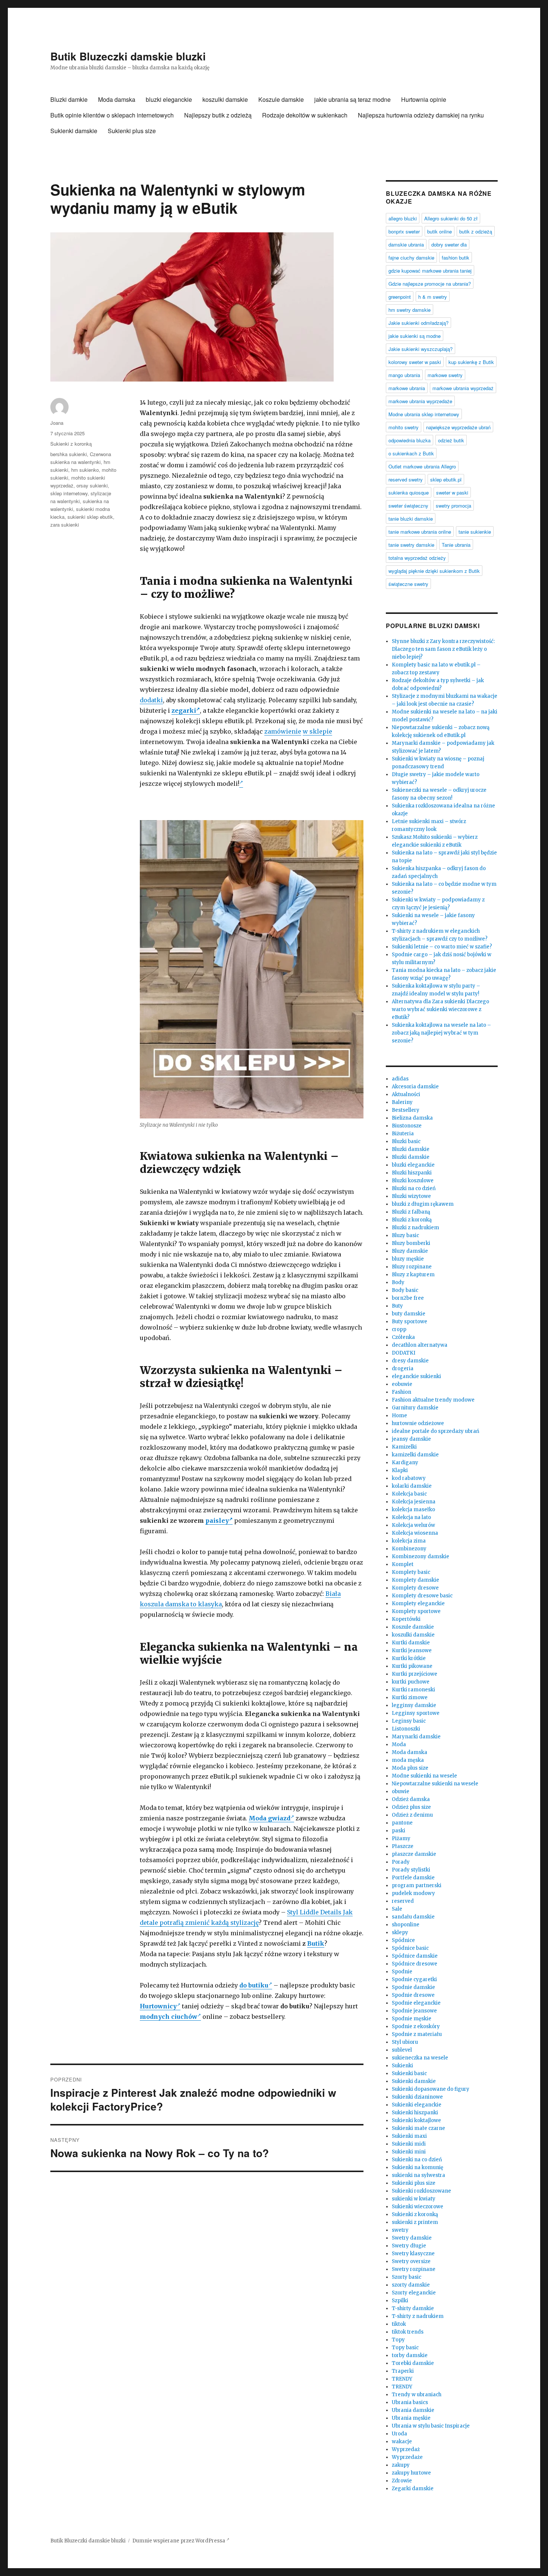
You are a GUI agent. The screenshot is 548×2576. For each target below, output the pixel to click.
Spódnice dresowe (415, 1964)
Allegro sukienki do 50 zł (451, 218)
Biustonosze (407, 1126)
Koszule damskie (281, 99)
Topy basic (405, 2348)
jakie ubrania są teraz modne (352, 99)
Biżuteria (403, 1134)
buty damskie (409, 1314)
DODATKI (404, 1353)
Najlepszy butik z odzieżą (218, 115)
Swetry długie (409, 2246)
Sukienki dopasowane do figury (431, 2089)
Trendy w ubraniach (417, 2395)
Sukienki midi (409, 2144)
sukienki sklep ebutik (90, 517)
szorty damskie (411, 2285)
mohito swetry (404, 427)
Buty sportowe (410, 1322)
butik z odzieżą (476, 231)
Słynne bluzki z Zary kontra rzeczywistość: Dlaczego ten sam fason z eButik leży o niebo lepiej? (443, 649)
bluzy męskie (408, 1259)
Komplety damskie (415, 1580)
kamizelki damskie (415, 1455)
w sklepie (317, 731)
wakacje (402, 2442)
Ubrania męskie (411, 2418)
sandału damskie (413, 1917)
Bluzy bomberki (411, 1243)
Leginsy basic (409, 1721)
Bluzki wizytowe (411, 1196)
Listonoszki (406, 1729)
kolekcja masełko (413, 1510)
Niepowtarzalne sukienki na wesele (435, 1784)
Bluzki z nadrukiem (415, 1228)
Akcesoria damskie (415, 1087)
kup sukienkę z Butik (471, 362)
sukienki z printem (415, 2222)
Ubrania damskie (413, 2410)
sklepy (400, 1932)
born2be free (408, 1298)
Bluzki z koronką (412, 1220)
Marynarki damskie (416, 1737)
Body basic (405, 1290)
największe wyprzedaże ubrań (458, 427)
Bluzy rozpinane (412, 1267)
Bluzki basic (406, 1141)
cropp (399, 1329)
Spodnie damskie (413, 1987)
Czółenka (403, 1337)
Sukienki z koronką (71, 444)
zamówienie (283, 731)
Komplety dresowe (415, 1588)
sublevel (402, 2050)
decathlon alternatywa (420, 1345)
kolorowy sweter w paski (415, 362)
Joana (57, 423)
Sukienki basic (409, 2073)
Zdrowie (402, 2481)
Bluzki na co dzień (414, 1188)
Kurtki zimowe (410, 1698)
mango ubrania (404, 375)
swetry (400, 2230)
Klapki (400, 1470)
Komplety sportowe (416, 1611)
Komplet (403, 1564)
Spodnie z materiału (417, 2034)
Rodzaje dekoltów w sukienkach (305, 115)
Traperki (403, 2371)
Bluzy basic (405, 1235)
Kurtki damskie (411, 1643)
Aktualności (406, 1094)
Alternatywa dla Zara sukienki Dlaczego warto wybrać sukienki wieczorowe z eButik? (440, 1009)
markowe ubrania (407, 388)
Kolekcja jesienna (414, 1502)
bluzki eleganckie (169, 99)
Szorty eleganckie (414, 2293)
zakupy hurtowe (411, 2473)
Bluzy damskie (410, 1251)
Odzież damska (411, 1799)
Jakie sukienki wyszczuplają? (421, 349)
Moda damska (117, 99)
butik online (440, 231)
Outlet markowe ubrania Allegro (422, 466)
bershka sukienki (69, 454)
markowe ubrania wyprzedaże (420, 401)
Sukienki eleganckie (417, 2105)
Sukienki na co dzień (417, 2160)
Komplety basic (411, 1572)
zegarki (184, 710)
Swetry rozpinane (414, 2269)
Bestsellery (406, 1110)
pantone (402, 1823)
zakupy (401, 2465)
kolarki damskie (412, 1486)
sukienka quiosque (409, 492)
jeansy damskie (411, 1439)
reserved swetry (406, 479)
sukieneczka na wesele (420, 2058)
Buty (397, 1306)
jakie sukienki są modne (415, 336)
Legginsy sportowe (416, 1713)
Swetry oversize (411, 2261)
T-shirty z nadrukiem (418, 2316)
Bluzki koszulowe (413, 1181)
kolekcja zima (409, 1541)
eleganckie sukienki (416, 1376)
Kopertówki (406, 1619)
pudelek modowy (413, 1893)
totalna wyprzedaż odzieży (417, 558)
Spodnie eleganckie (416, 2003)
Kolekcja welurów (413, 1525)
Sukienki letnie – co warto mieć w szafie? (442, 947)
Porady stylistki (411, 1870)
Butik (316, 1943)
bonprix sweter (404, 231)
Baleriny (402, 1102)
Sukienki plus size (132, 131)
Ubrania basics (410, 2402)
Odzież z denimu (412, 1815)
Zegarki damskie (413, 2489)
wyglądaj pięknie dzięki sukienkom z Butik (434, 571)
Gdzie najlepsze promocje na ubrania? (430, 284)
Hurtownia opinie (424, 99)
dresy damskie (410, 1361)
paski (399, 1831)
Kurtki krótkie (409, 1658)
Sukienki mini (409, 2152)
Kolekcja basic (409, 1494)
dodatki (151, 700)
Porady (401, 1862)
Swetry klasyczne (413, 2254)
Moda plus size (410, 1768)
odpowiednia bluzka (410, 440)
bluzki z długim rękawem (423, 1204)
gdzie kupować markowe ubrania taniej (430, 271)
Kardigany (405, 1463)
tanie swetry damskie (411, 545)
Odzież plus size (411, 1807)
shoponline (406, 1925)
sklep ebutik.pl (446, 479)
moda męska (408, 1760)
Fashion (401, 1392)
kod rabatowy (409, 1478)
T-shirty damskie (413, 2308)
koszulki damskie (225, 99)
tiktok (399, 2324)
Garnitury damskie (415, 1408)
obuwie (401, 1791)
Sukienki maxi (409, 2136)
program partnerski (417, 1885)
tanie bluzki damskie (411, 519)
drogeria (403, 1369)
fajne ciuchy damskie (411, 258)
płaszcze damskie (414, 1854)
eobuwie (402, 1384)
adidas (400, 1079)
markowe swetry (445, 375)
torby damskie (410, 2355)
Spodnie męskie (412, 2019)
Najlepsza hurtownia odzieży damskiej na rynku (421, 115)
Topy (398, 2340)
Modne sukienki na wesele (424, 1776)
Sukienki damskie (74, 131)
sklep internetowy (69, 493)
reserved (403, 1901)
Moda (399, 1744)
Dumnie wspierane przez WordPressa (179, 2541)
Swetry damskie (412, 2238)
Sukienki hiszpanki (415, 2113)
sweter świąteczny (408, 506)
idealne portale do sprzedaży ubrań (436, 1431)
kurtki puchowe (411, 1682)
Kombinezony (409, 1549)
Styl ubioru (405, 2042)
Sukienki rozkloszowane (421, 2191)
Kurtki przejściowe (415, 1674)
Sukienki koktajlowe (416, 2120)
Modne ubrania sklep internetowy (424, 414)
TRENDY (402, 2379)
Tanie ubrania (456, 545)
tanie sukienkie (475, 532)
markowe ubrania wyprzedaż (463, 388)
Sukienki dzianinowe (417, 2097)
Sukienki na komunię (418, 2167)
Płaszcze (403, 1846)
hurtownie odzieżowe (418, 1423)
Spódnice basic (410, 1948)
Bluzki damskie (411, 1149)
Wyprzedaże (407, 2457)
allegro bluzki (403, 218)
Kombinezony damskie (421, 1557)
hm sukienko (85, 470)
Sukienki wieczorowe (418, 2207)
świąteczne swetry (408, 584)
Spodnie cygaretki (414, 1979)
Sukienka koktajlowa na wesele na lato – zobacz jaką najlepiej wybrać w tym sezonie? (441, 1033)
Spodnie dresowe (413, 1995)
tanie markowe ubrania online (420, 532)
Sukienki (402, 2066)
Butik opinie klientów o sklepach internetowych (112, 115)
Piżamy (401, 1838)
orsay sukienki (92, 485)
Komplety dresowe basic (422, 1596)
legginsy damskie (414, 1705)
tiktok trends (408, 2332)
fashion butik (456, 258)
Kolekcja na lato (411, 1517)
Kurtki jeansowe (412, 1651)
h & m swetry (433, 297)
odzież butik (451, 440)
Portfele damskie (413, 1878)
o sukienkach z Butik (411, 453)
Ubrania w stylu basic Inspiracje (431, 2426)
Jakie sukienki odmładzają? (418, 323)
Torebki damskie (413, 2363)
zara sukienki (65, 525)
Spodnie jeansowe (414, 2011)
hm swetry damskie (410, 310)
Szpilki (400, 2301)
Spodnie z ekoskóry (416, 2026)
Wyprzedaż (406, 2449)
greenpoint (400, 297)
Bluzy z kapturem (413, 1275)
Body (398, 1282)
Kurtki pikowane (412, 1666)
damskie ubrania (406, 244)
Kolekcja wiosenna (415, 1533)
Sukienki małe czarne (418, 2128)
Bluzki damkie (69, 99)
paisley (217, 1521)
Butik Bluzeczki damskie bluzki (128, 56)
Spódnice (403, 1940)
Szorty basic (407, 2277)
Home (399, 1416)
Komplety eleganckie (418, 1604)
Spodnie (402, 1972)
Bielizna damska (412, 1118)
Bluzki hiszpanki (412, 1173)
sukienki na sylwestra (418, 2175)
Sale (397, 1909)
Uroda (399, 2434)
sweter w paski (452, 492)
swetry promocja (453, 506)
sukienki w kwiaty (414, 2199)
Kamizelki (404, 1447)
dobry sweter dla (449, 244)
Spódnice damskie (415, 1956)
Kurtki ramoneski (413, 1690)
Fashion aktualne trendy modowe (433, 1400)
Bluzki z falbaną (411, 1212)
